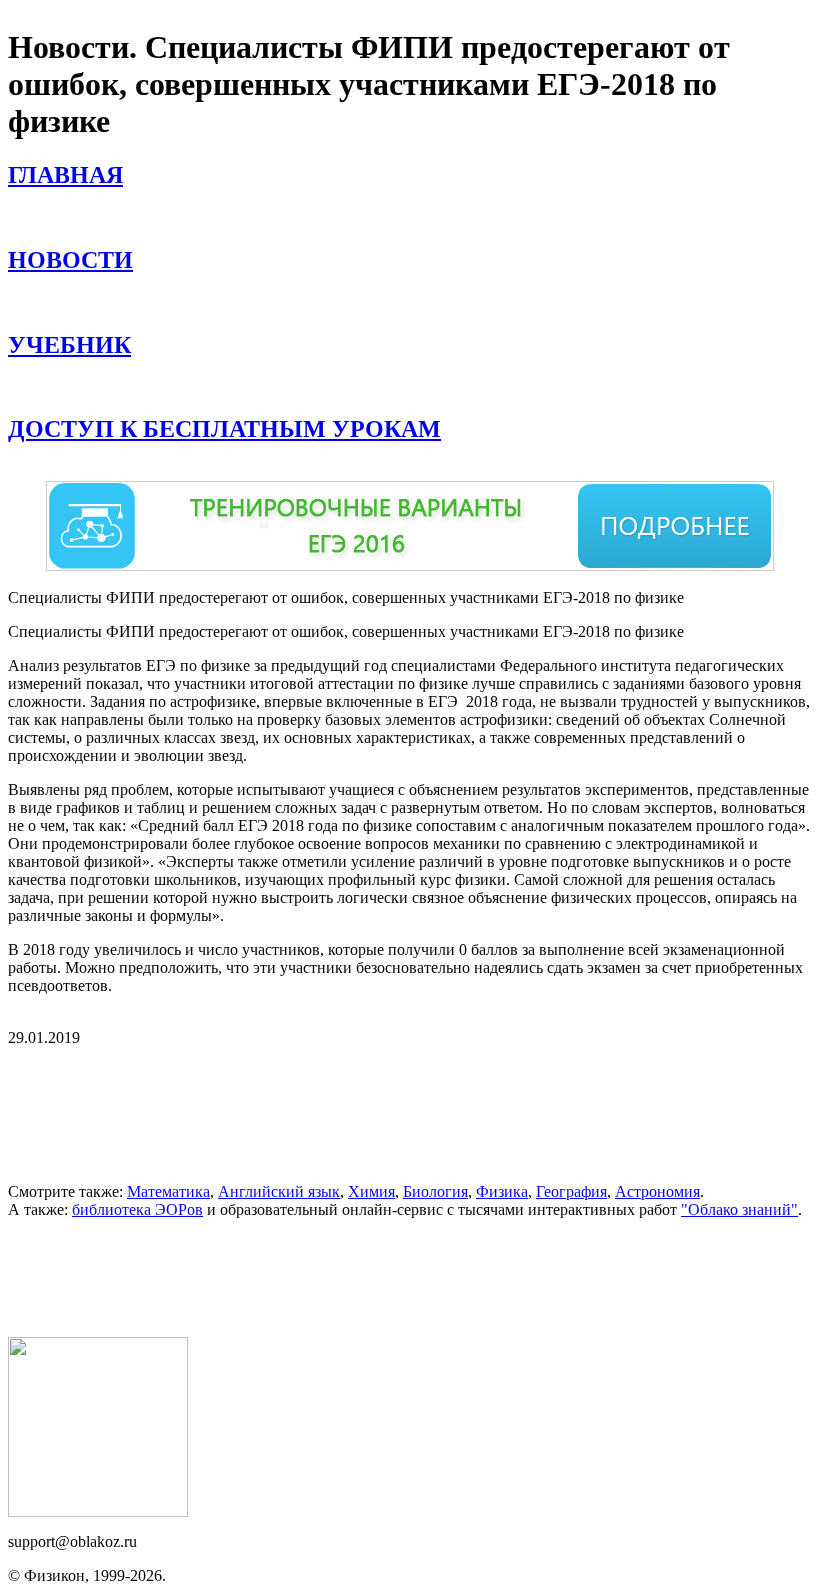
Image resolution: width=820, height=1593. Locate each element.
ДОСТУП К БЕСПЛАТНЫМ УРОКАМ (224, 429)
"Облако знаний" (739, 1209)
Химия (371, 1191)
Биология (435, 1191)
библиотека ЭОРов (137, 1209)
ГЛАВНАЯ (65, 175)
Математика (168, 1191)
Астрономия (657, 1191)
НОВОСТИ (70, 260)
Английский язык (279, 1191)
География (571, 1191)
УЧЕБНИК (69, 345)
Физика (502, 1191)
